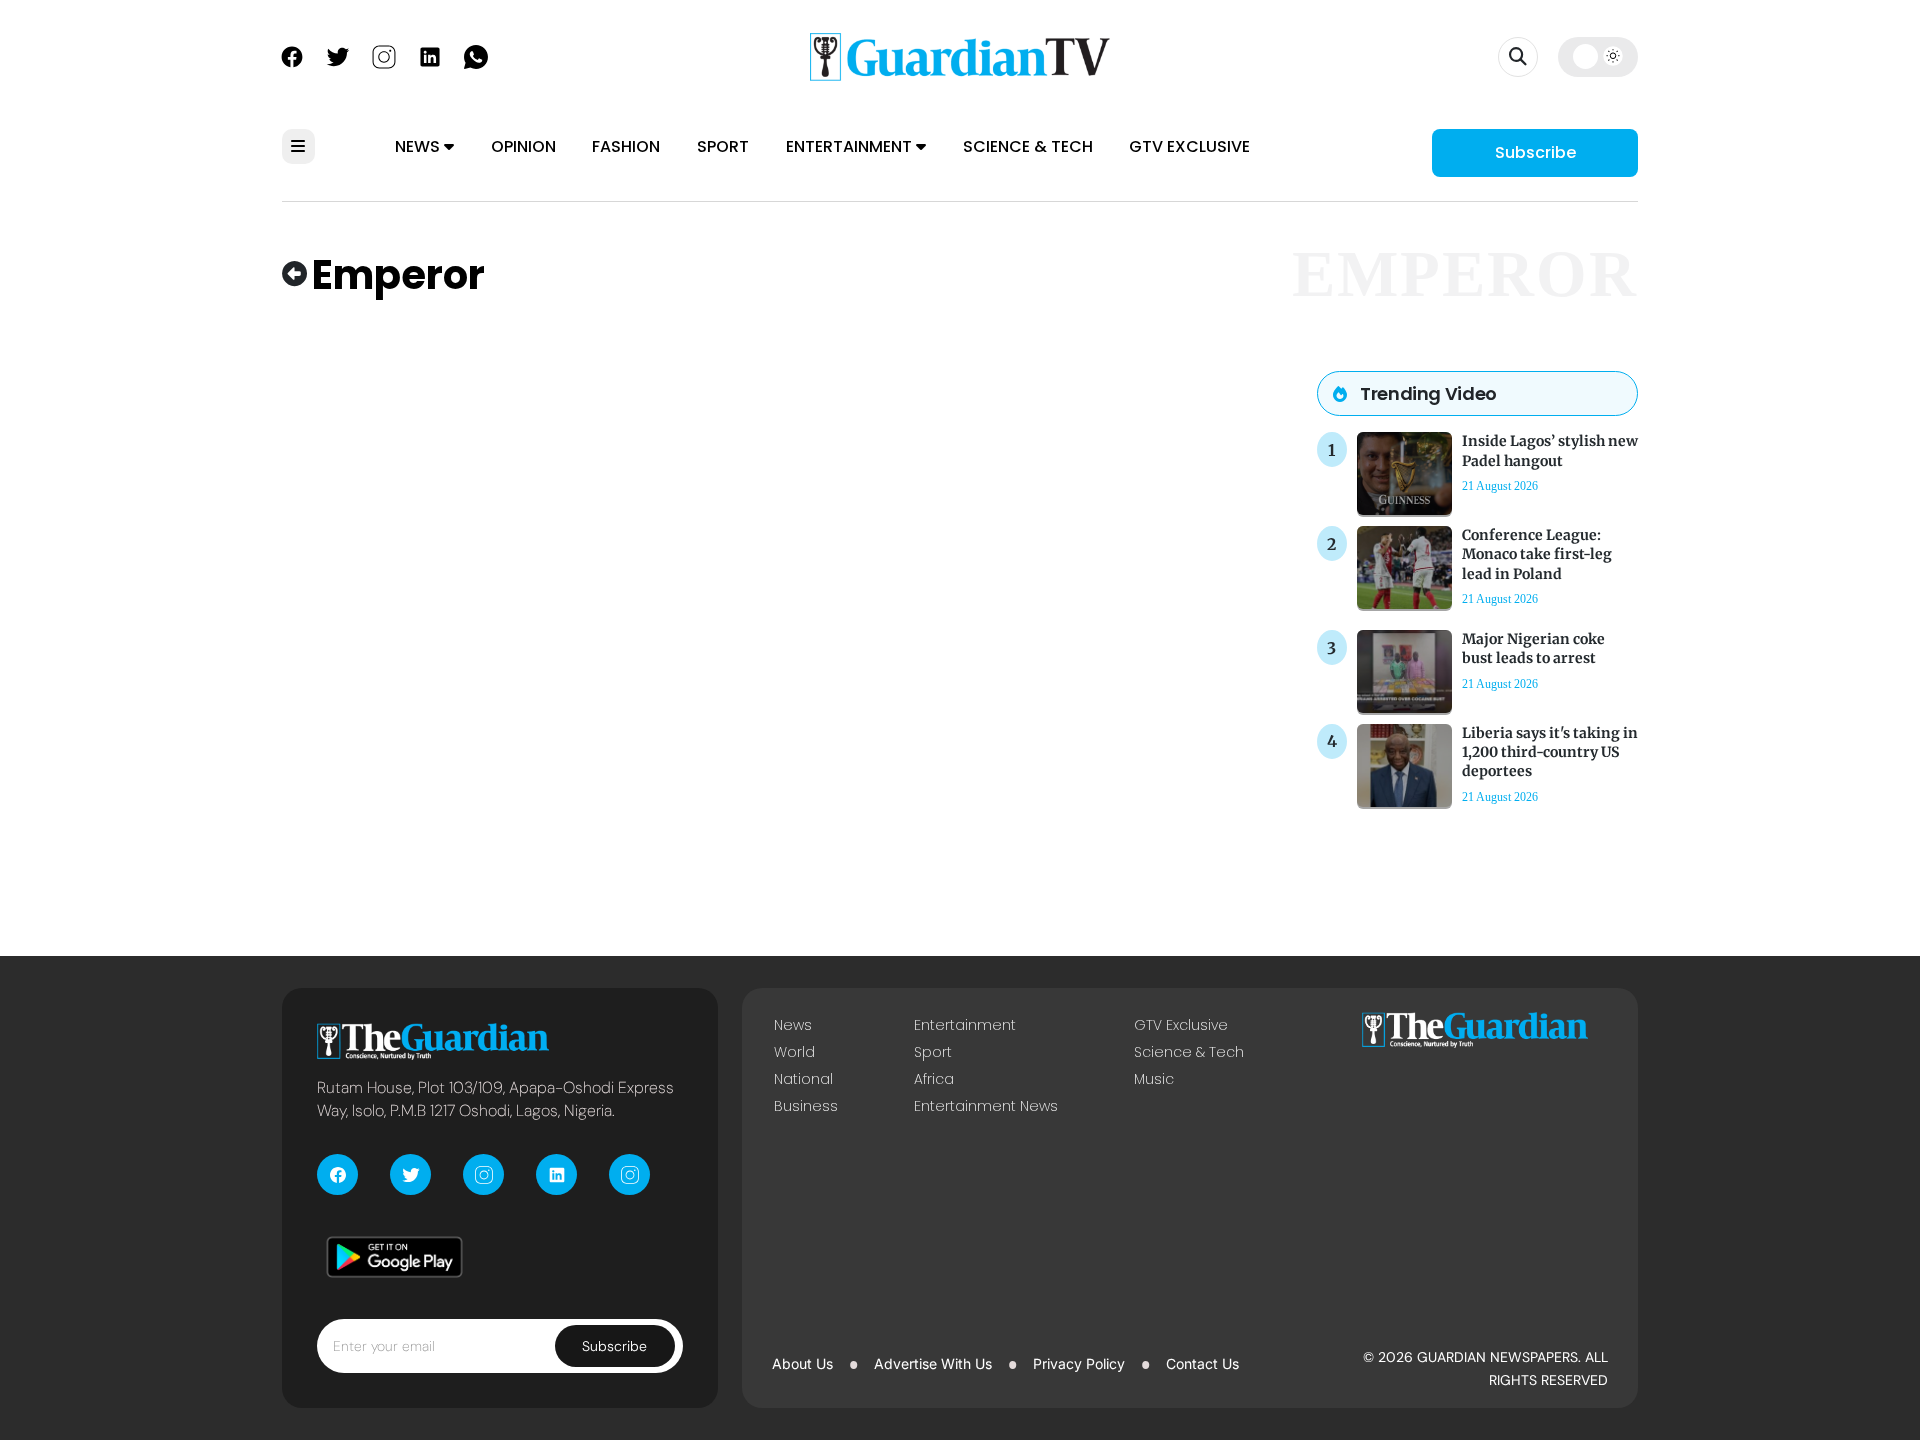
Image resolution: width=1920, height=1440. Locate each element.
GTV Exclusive (1189, 146)
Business (806, 1106)
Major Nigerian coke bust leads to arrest (1533, 648)
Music (1154, 1079)
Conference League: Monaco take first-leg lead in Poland (1537, 554)
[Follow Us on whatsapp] (476, 55)
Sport (723, 146)
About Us (802, 1363)
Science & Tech (1028, 146)
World (794, 1052)
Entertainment (851, 146)
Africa (934, 1079)
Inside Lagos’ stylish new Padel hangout (1550, 450)
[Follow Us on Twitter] (338, 55)
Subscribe (1535, 152)
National (803, 1079)
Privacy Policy (1079, 1363)
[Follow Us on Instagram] (384, 55)
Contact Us (1202, 1363)
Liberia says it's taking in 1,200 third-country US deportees (1550, 752)
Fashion (626, 146)
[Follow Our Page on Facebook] (292, 55)
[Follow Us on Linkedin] (430, 55)
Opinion (523, 146)
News (419, 146)
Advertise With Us (933, 1363)
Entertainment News (986, 1106)
